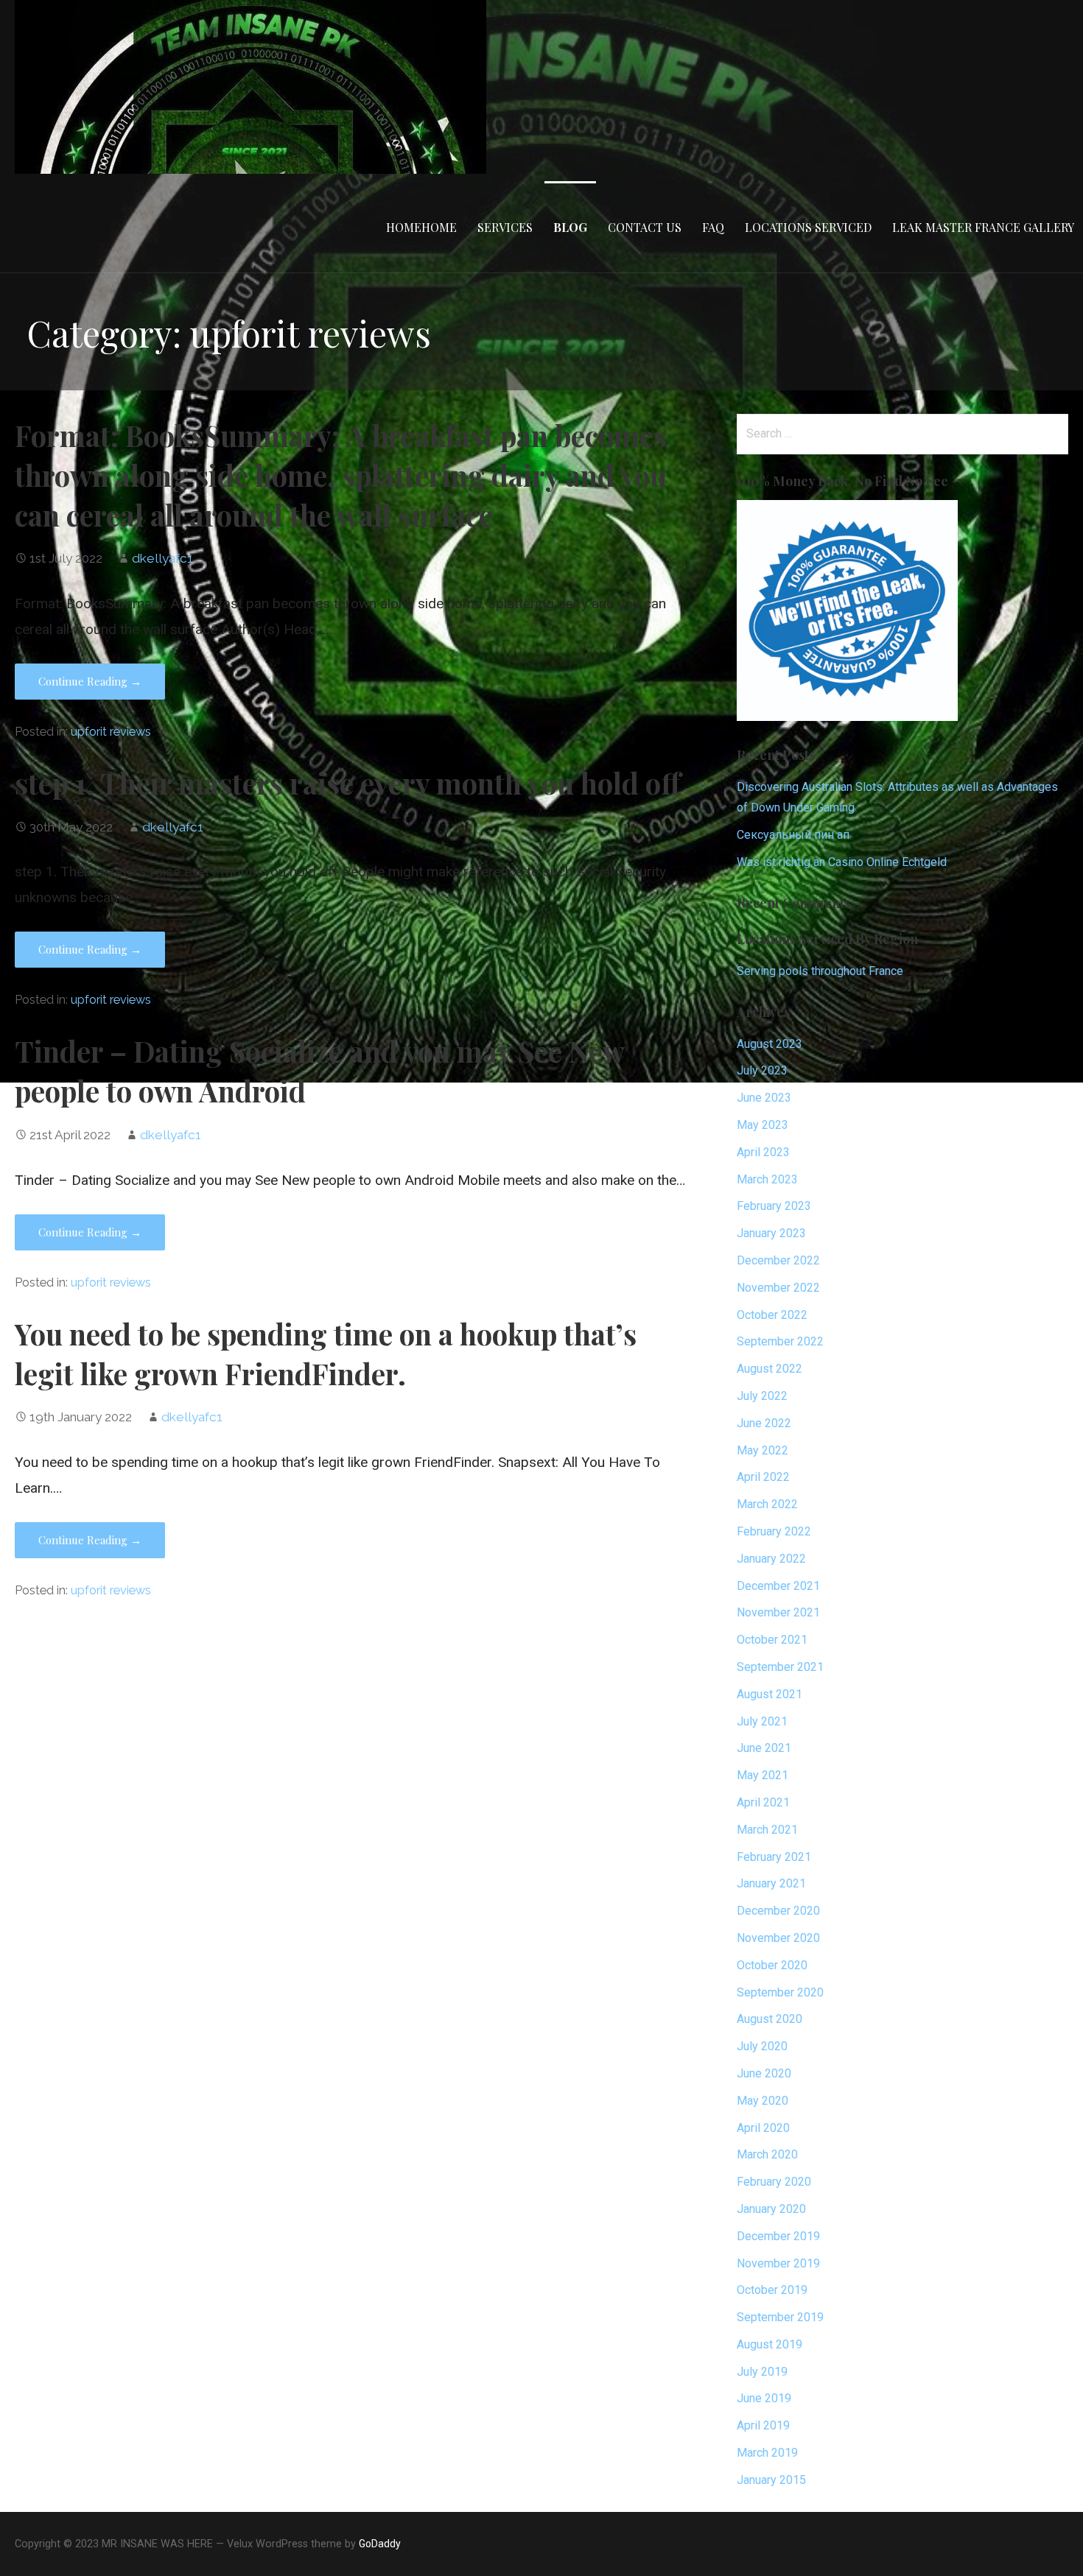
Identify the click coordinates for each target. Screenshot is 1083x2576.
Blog (570, 227)
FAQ (713, 227)
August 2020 (770, 2019)
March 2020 (767, 2154)
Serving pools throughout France (820, 971)
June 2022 (764, 1423)
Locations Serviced (808, 227)
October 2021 (772, 1640)
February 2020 (774, 2182)
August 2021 (770, 1694)
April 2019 (763, 2425)
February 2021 (774, 1857)
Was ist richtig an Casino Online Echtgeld (842, 862)
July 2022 (762, 1396)
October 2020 (772, 1965)
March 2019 (767, 2453)
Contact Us (645, 227)
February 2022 (774, 1531)
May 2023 (763, 1125)
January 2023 (771, 1233)
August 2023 (770, 1044)
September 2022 (780, 1341)
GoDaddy (380, 2544)
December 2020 (778, 1911)
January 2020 (771, 2209)
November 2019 (778, 2263)
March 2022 (767, 1504)
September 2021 (780, 1667)
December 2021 (778, 1586)
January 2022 (771, 1559)
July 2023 (762, 1070)
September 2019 (780, 2317)
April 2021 (763, 1802)
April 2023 (763, 1152)
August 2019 (770, 2344)
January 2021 (771, 1883)
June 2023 (764, 1098)
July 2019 (762, 2372)
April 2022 (763, 1477)
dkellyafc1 (162, 558)
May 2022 (763, 1450)
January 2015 (771, 2480)
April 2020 (763, 2128)
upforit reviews (111, 732)
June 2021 (764, 1748)
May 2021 (763, 1775)
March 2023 (767, 1179)
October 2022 (772, 1315)
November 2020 (778, 1938)
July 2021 (762, 1721)
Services (505, 227)
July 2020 (762, 2046)
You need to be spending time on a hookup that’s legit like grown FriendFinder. (326, 1354)
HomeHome (421, 227)
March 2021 (767, 1830)
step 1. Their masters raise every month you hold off (348, 783)
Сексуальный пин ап (793, 835)
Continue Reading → (90, 681)
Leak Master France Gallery (983, 227)
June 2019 (764, 2398)
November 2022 (778, 1288)
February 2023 (774, 1206)
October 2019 (772, 2290)
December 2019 (778, 2236)
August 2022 (770, 1369)
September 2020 (780, 1992)
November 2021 (778, 1612)
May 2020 (763, 2101)
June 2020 (764, 2073)
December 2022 (778, 1260)
